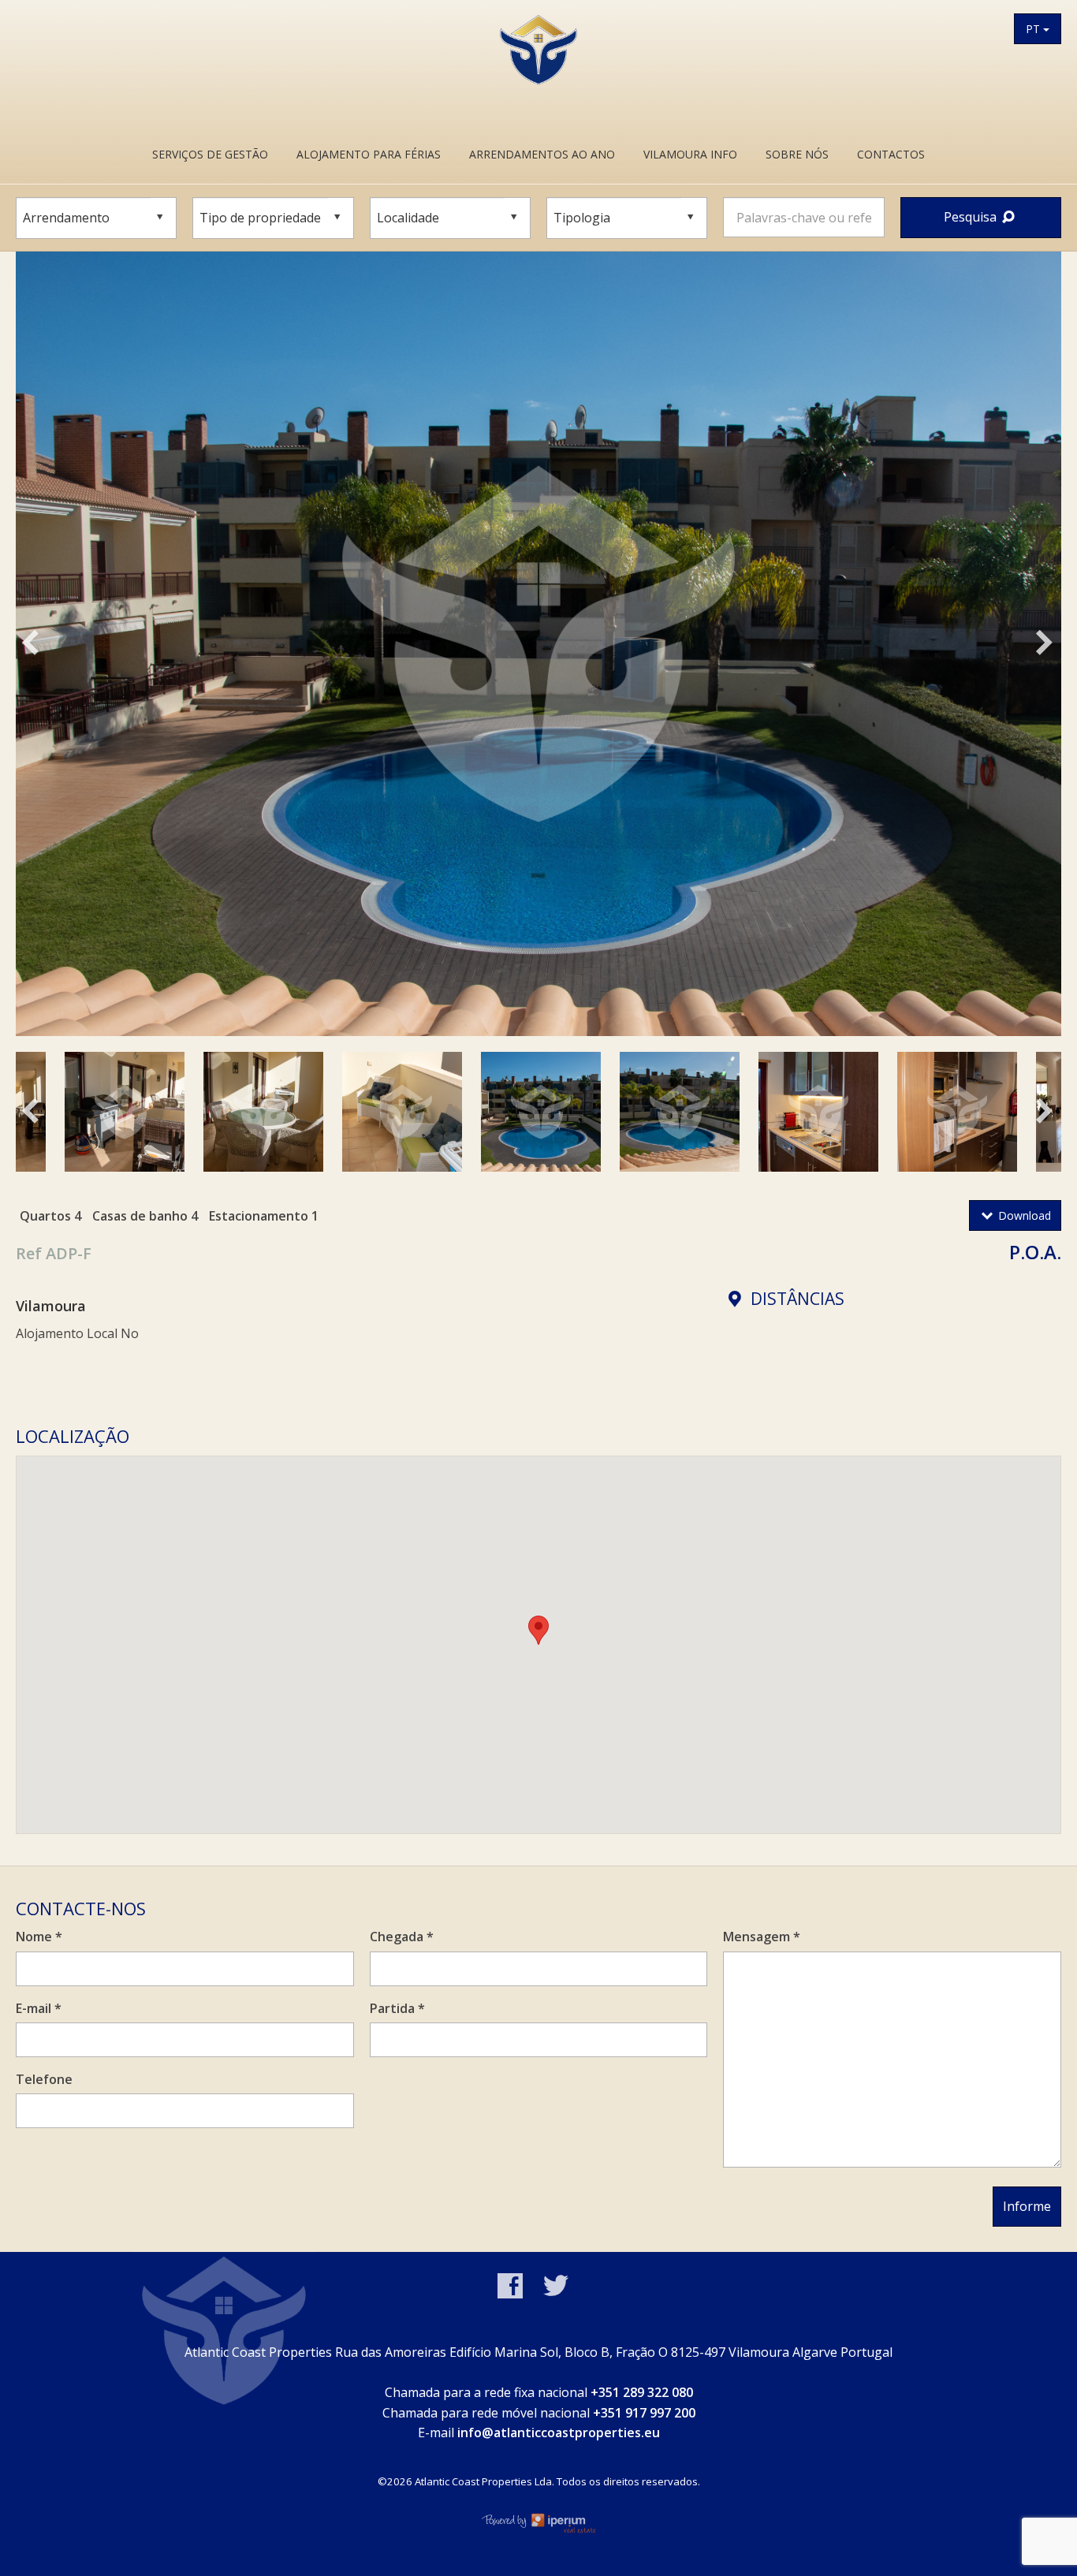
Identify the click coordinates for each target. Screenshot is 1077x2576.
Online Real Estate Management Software (538, 2522)
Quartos (45, 1216)
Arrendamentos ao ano (542, 154)
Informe (1027, 2206)
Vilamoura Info (690, 154)
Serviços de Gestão (210, 154)
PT (1034, 29)
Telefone (44, 2079)
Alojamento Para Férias (369, 154)
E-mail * (39, 2008)
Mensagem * (762, 1937)
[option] (538, 644)
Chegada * (402, 1937)
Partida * (397, 2008)
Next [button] (1057, 647)
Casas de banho (140, 1216)
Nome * (39, 1937)
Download (1023, 1215)
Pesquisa (972, 217)
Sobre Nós (797, 154)
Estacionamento (259, 1216)
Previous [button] (49, 647)
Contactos (891, 154)
